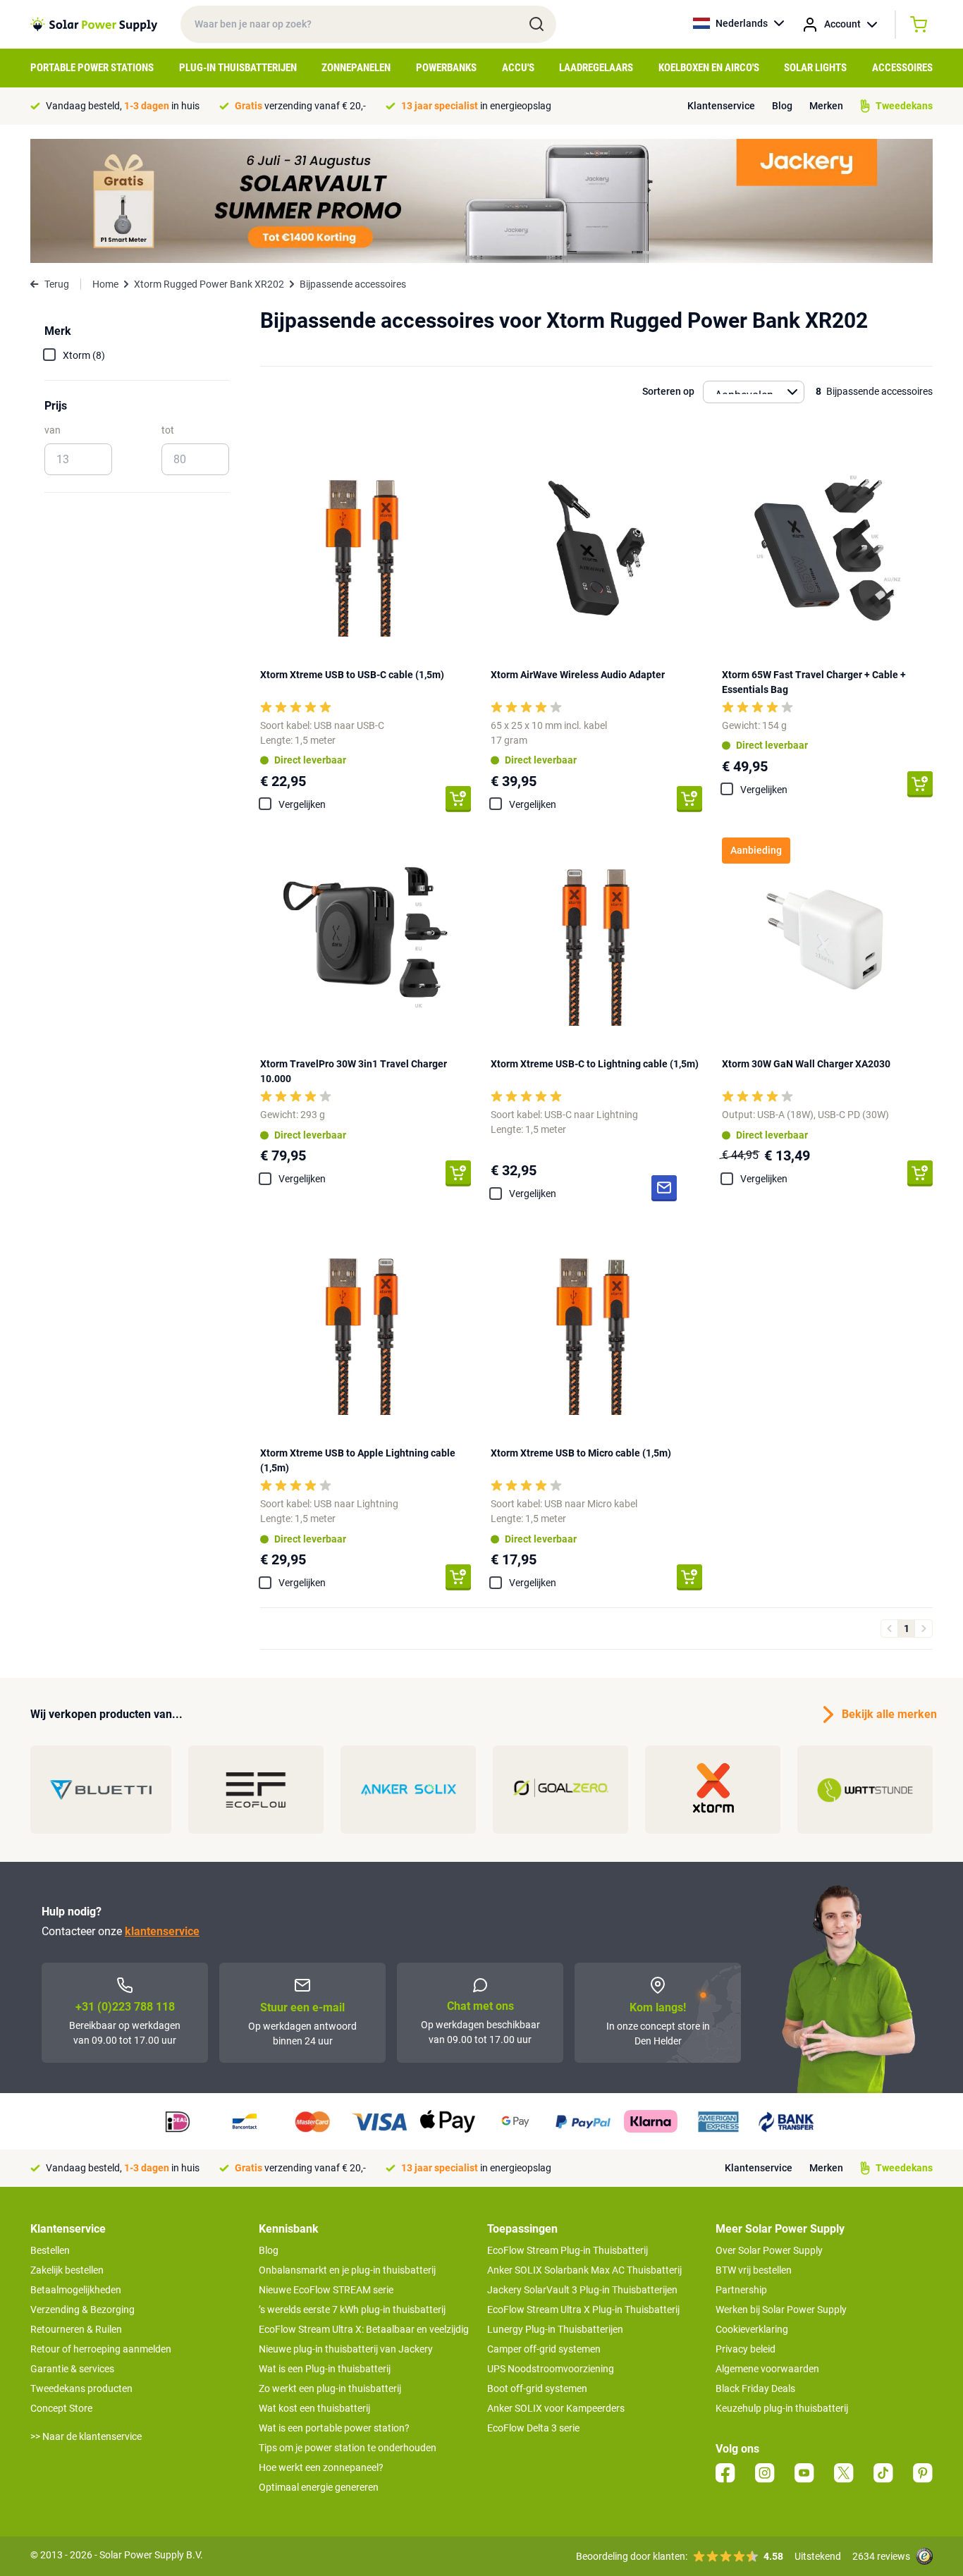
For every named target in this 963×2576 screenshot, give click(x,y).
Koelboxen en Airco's (709, 68)
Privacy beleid (746, 2349)
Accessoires (902, 68)
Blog (782, 106)
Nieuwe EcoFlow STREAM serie (326, 2290)
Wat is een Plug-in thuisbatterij (325, 2369)
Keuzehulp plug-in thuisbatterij (782, 2408)
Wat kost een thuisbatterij (314, 2408)
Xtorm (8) (84, 355)
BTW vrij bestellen (754, 2270)
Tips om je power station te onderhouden (348, 2448)
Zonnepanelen (356, 68)
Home (105, 284)
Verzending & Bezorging (82, 2310)
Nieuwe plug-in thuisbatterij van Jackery (346, 2349)
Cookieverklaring (752, 2329)
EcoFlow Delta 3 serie (533, 2428)
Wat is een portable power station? (334, 2428)
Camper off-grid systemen (544, 2349)
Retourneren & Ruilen (76, 2329)
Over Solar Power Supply (769, 2250)
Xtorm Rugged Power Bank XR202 (209, 284)
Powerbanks (446, 68)
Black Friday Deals (755, 2388)
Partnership (741, 2290)
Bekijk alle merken (887, 1714)
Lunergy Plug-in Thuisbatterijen (555, 2329)
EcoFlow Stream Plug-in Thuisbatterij (568, 2250)
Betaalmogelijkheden (76, 2290)
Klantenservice (721, 106)
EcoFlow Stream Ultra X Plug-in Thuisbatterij (583, 2310)
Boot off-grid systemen (537, 2388)
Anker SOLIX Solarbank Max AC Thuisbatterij (584, 2270)
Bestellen (50, 2250)
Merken (826, 106)
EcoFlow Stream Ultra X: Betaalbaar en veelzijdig (364, 2329)
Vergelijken (302, 804)
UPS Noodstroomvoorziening (551, 2369)
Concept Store (61, 2408)
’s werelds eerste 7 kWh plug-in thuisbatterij (352, 2310)
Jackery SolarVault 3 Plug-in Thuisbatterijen (582, 2290)
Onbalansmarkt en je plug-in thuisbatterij (347, 2270)
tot (168, 430)
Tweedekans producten (81, 2388)
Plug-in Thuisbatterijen (238, 68)
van (53, 430)
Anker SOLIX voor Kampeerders (556, 2408)
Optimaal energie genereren (319, 2487)
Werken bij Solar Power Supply (781, 2310)
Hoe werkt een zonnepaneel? (321, 2467)
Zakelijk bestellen (67, 2270)
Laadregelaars (596, 68)
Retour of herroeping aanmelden (101, 2349)
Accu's (518, 68)
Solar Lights (815, 68)
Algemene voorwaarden (767, 2369)
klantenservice (162, 1931)
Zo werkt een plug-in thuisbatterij (330, 2388)
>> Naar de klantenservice (86, 2436)
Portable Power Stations (92, 68)
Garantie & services (72, 2369)
